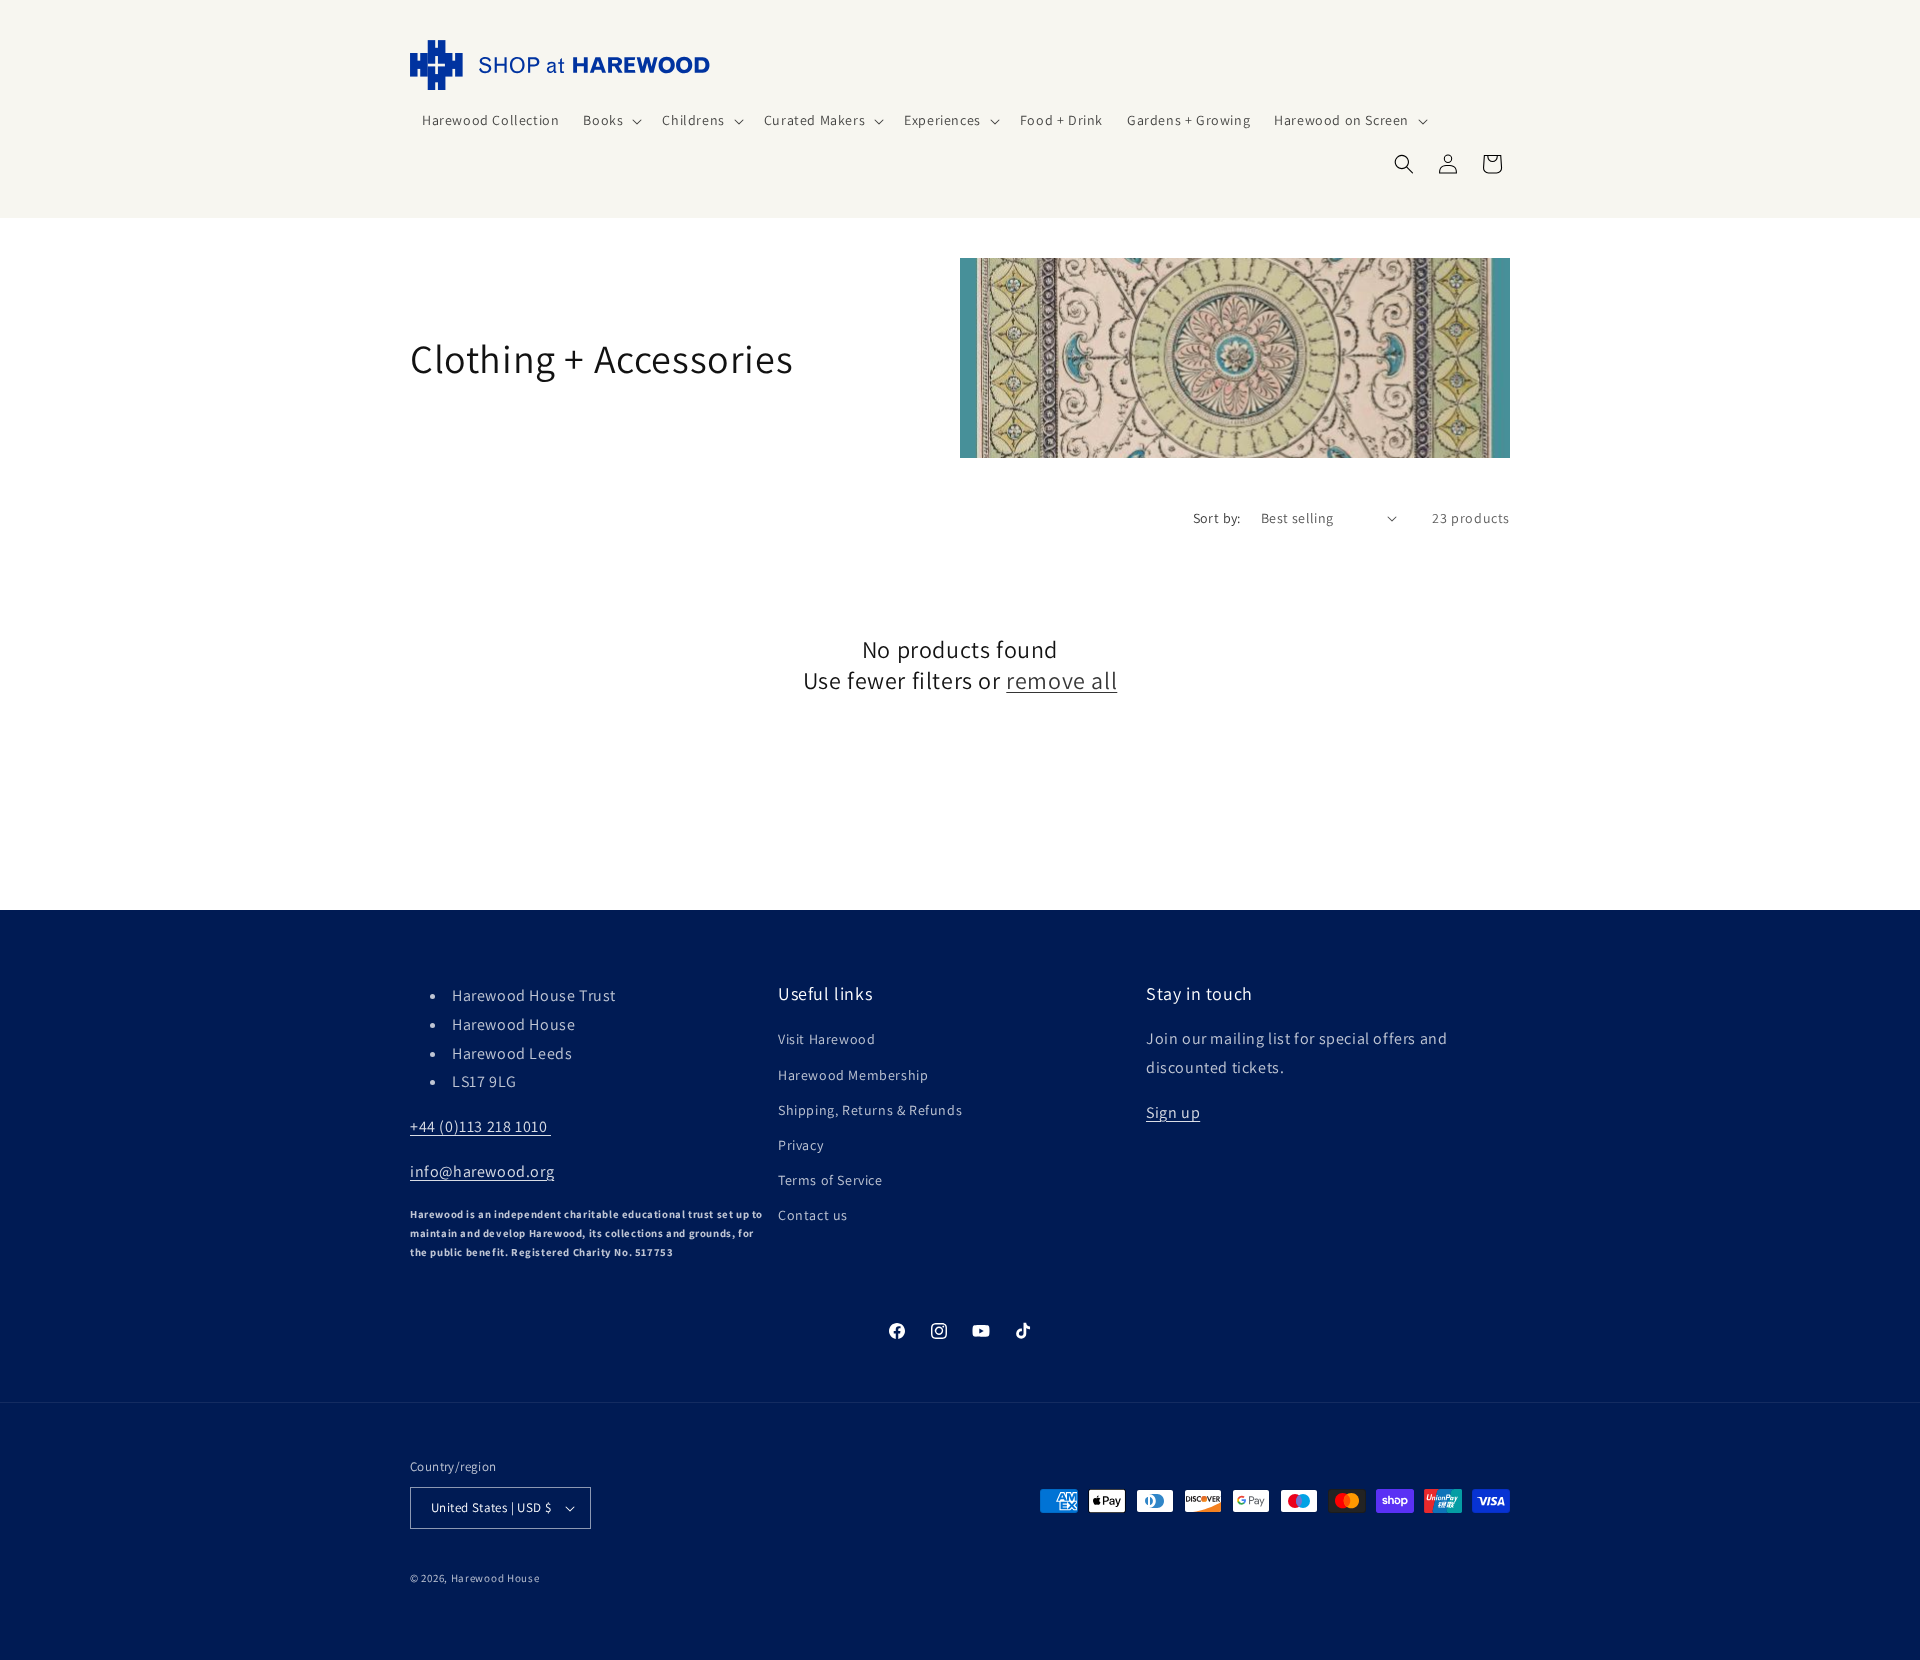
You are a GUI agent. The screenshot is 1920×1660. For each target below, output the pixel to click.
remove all (1061, 680)
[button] (610, 120)
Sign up (1173, 1112)
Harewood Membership (853, 1075)
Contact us (813, 1215)
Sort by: (1217, 518)
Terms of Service (830, 1180)
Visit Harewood (826, 1039)
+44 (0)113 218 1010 (480, 1126)
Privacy (800, 1145)
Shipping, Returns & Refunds (870, 1110)
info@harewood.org (482, 1171)
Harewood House (495, 1578)
